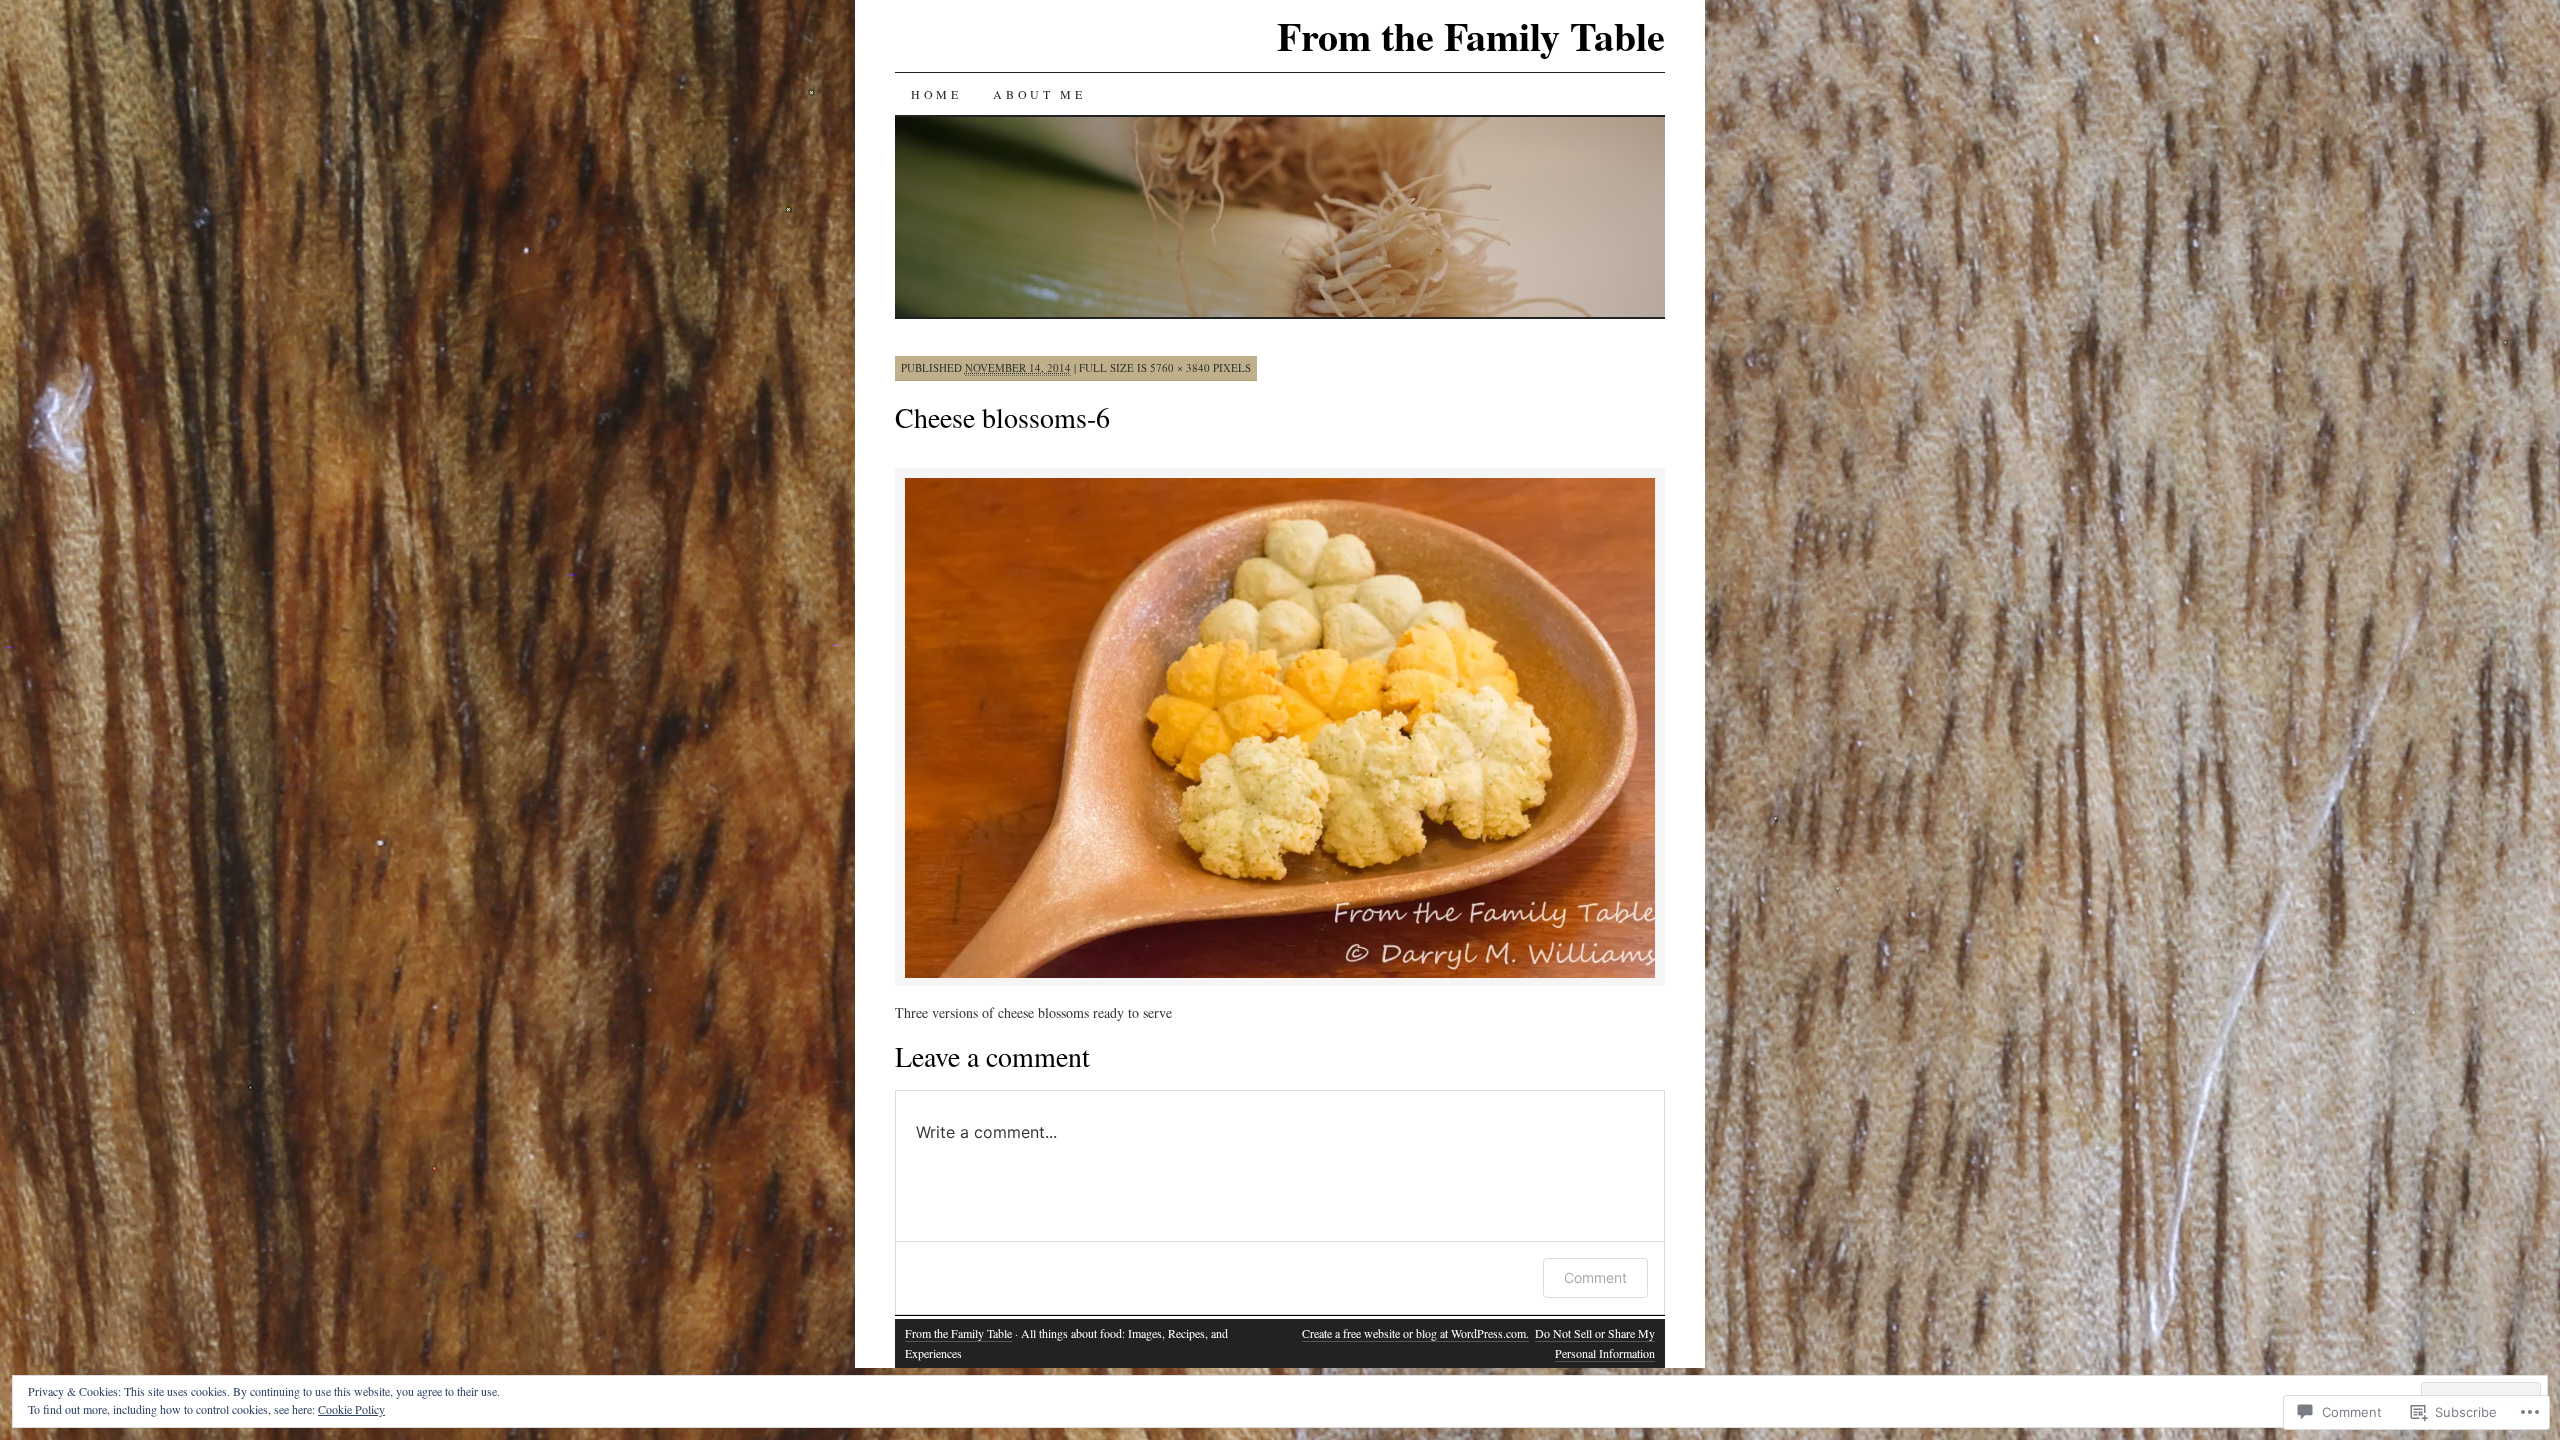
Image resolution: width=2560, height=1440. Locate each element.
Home (936, 94)
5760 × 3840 (1180, 367)
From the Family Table (1471, 35)
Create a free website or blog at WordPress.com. (1415, 1333)
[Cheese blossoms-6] (1280, 974)
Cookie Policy (351, 1409)
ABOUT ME (1039, 94)
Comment (1595, 1277)
